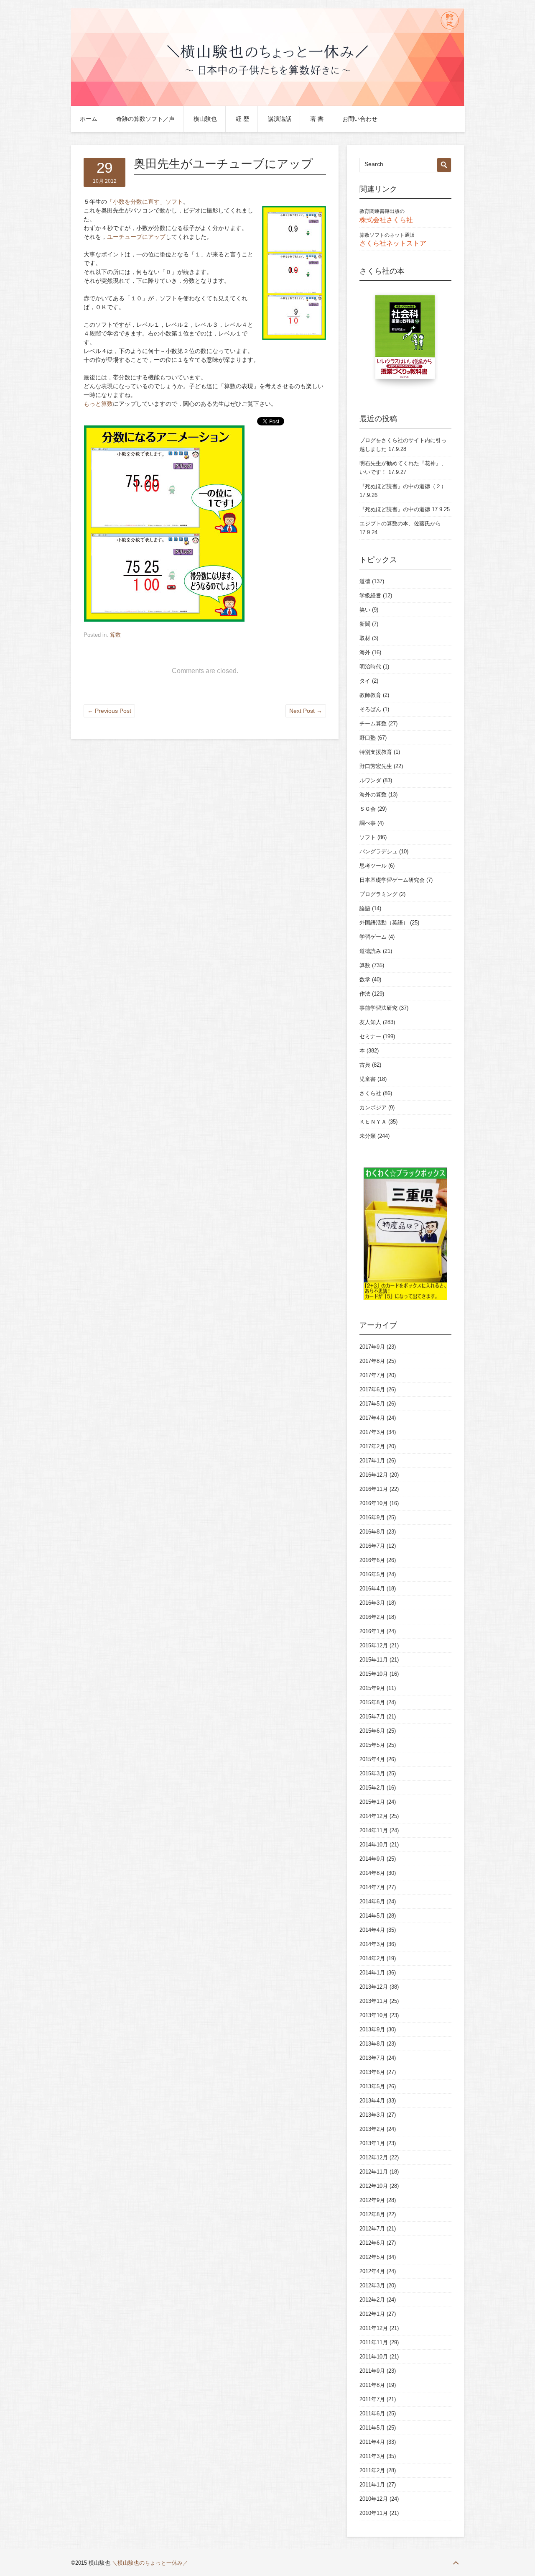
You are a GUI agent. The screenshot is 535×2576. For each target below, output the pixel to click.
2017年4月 (372, 1418)
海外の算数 (373, 795)
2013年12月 (374, 1987)
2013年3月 (372, 2115)
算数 (115, 635)
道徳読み (370, 951)
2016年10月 (374, 1503)
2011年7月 (372, 2399)
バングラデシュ (378, 851)
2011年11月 (374, 2342)
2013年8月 (372, 2044)
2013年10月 (374, 2015)
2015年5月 (372, 1745)
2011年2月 (372, 2470)
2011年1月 (372, 2485)
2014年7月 (372, 1887)
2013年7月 (372, 2058)
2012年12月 (374, 2157)
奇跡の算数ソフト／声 (145, 119)
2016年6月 (372, 1560)
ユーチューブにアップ (136, 237)
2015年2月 (372, 1788)
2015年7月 (372, 1717)
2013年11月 (374, 2001)
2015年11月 (374, 1660)
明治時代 (370, 667)
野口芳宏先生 (376, 766)
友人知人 (370, 1022)
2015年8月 (372, 1702)
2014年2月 (372, 1958)
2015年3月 (372, 1773)
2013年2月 (372, 2129)
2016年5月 (372, 1574)
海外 (365, 652)
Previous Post (109, 711)
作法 (365, 994)
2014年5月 (372, 1916)
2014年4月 (372, 1930)
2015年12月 (374, 1645)
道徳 (365, 581)
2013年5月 (372, 2086)
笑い (365, 610)
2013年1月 (372, 2143)
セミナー (370, 1036)
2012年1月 (372, 2314)
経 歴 (242, 119)
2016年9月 (372, 1517)
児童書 (368, 1079)
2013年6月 (372, 2072)
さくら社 (370, 1093)
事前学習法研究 (378, 1008)
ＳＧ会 (368, 809)
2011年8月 (372, 2385)
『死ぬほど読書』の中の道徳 (395, 509)
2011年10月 (374, 2357)
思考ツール (373, 866)
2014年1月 (372, 1973)
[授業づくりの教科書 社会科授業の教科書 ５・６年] (405, 341)
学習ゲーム (373, 937)
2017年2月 (372, 1446)
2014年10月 (374, 1845)
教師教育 (370, 695)
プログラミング (378, 894)
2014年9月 (372, 1859)
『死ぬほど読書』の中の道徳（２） (403, 486)
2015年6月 (372, 1731)
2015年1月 (372, 1802)
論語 (365, 908)
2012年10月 (374, 2186)
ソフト (368, 837)
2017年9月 (372, 1347)
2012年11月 (374, 2172)
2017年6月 (372, 1389)
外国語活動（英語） (384, 923)
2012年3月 (372, 2285)
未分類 (368, 1136)
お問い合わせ (360, 119)
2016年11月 (374, 1489)
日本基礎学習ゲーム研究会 (392, 880)
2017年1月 (372, 1461)
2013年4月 (372, 2101)
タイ (365, 681)
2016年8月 (372, 1532)
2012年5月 (372, 2257)
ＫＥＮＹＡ (373, 1122)
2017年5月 (372, 1404)
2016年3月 (372, 1603)
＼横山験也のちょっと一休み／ (150, 2563)
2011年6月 (372, 2413)
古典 (365, 1065)
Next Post (306, 711)
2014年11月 (374, 1830)
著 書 (317, 119)
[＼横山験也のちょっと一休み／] (267, 104)
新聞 (365, 624)
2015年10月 (374, 1674)
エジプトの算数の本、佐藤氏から (400, 524)
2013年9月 (372, 2029)
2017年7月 (372, 1375)
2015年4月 (372, 1759)
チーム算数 (373, 723)
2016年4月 (372, 1589)
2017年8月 (372, 1361)
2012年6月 (372, 2243)
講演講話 (280, 119)
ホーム (89, 119)
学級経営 (370, 595)
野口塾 (368, 738)
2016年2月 (372, 1617)
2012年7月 (372, 2229)
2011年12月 (374, 2328)
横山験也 (205, 119)
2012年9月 (372, 2200)
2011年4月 (372, 2442)
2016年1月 (372, 1631)
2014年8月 (372, 1873)
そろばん (370, 709)
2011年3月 (372, 2456)
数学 (365, 979)
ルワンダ (370, 780)
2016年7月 (372, 1546)
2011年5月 (372, 2428)
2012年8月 (372, 2214)
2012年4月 (372, 2271)
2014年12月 (374, 1816)
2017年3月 (372, 1432)
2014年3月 (372, 1944)
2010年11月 (374, 2513)
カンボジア (373, 1107)
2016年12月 (374, 1475)
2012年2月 (372, 2300)
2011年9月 (372, 2371)
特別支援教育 (376, 752)
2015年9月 (372, 1688)
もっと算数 (98, 404)
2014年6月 (372, 1901)
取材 (365, 638)
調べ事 (368, 823)
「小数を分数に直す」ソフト (145, 202)
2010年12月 (374, 2499)
